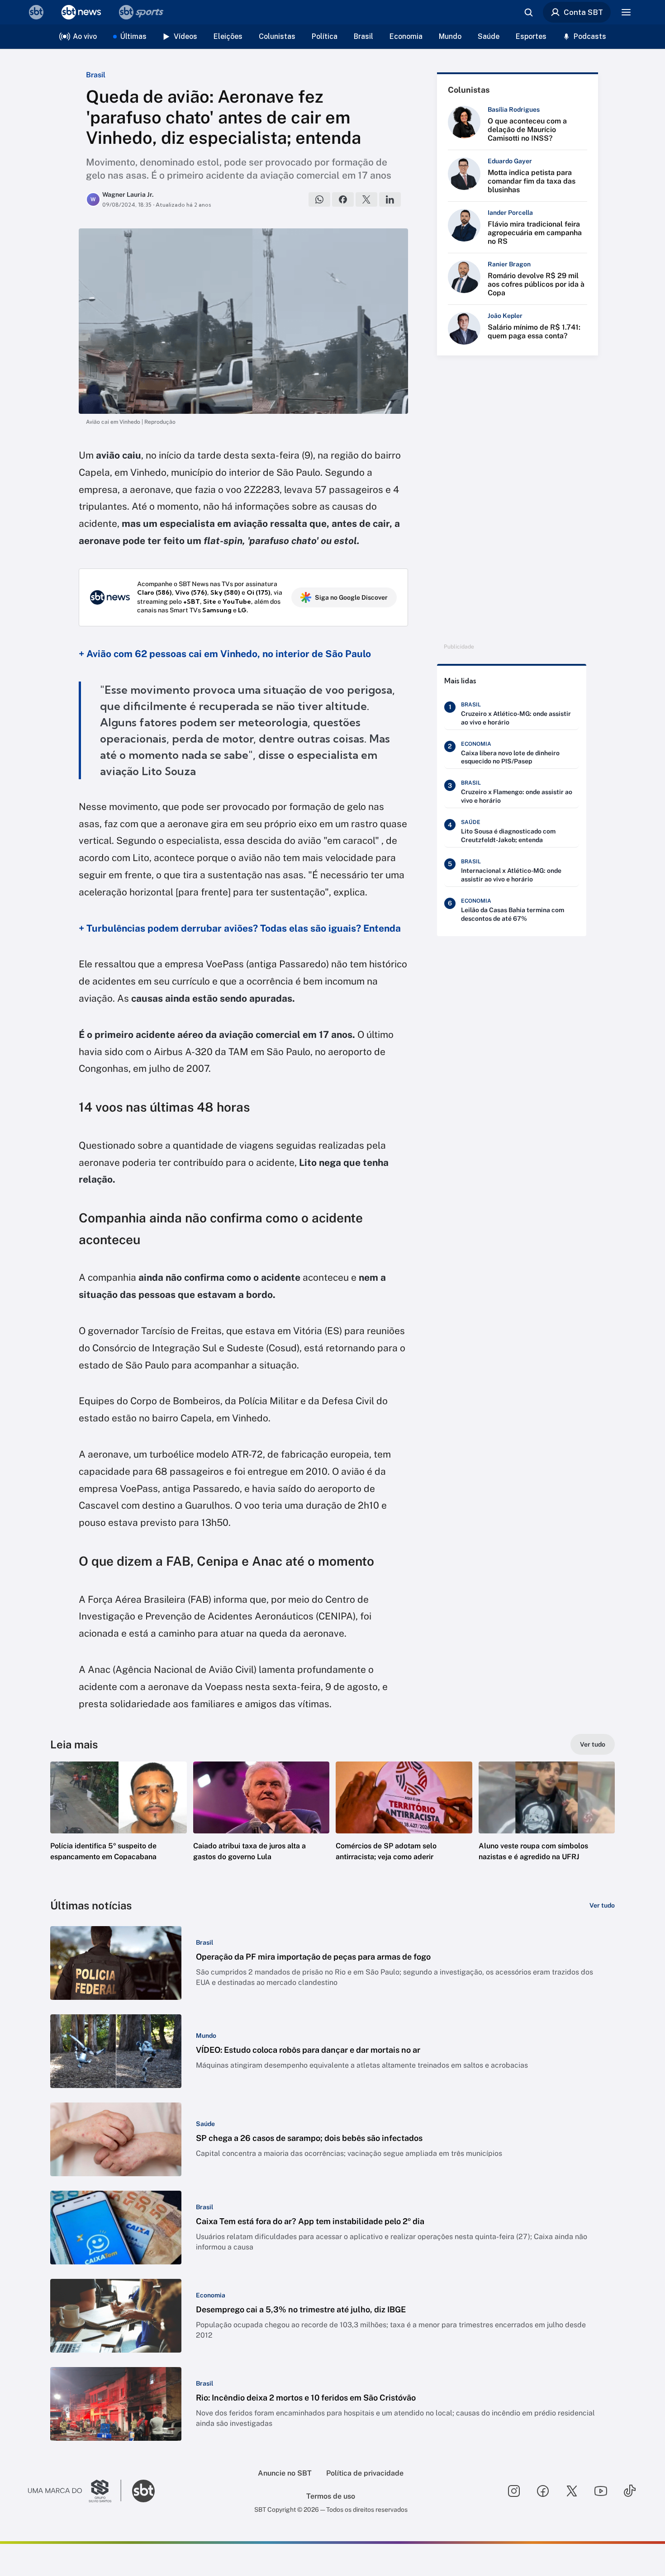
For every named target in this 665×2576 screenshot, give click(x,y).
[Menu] (626, 12)
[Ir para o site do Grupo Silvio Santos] (75, 2491)
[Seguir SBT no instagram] (514, 2491)
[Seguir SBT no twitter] (572, 2491)
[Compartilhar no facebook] (343, 199)
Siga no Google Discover (351, 597)
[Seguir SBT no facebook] (543, 2491)
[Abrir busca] (528, 12)
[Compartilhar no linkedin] (390, 199)
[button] (119, 1825)
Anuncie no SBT (285, 2473)
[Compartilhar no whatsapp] (319, 199)
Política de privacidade (365, 2473)
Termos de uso (331, 2496)
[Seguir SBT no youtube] (601, 2491)
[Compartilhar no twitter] (366, 199)
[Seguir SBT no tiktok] (630, 2491)
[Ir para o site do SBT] (143, 2491)
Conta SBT (583, 12)
